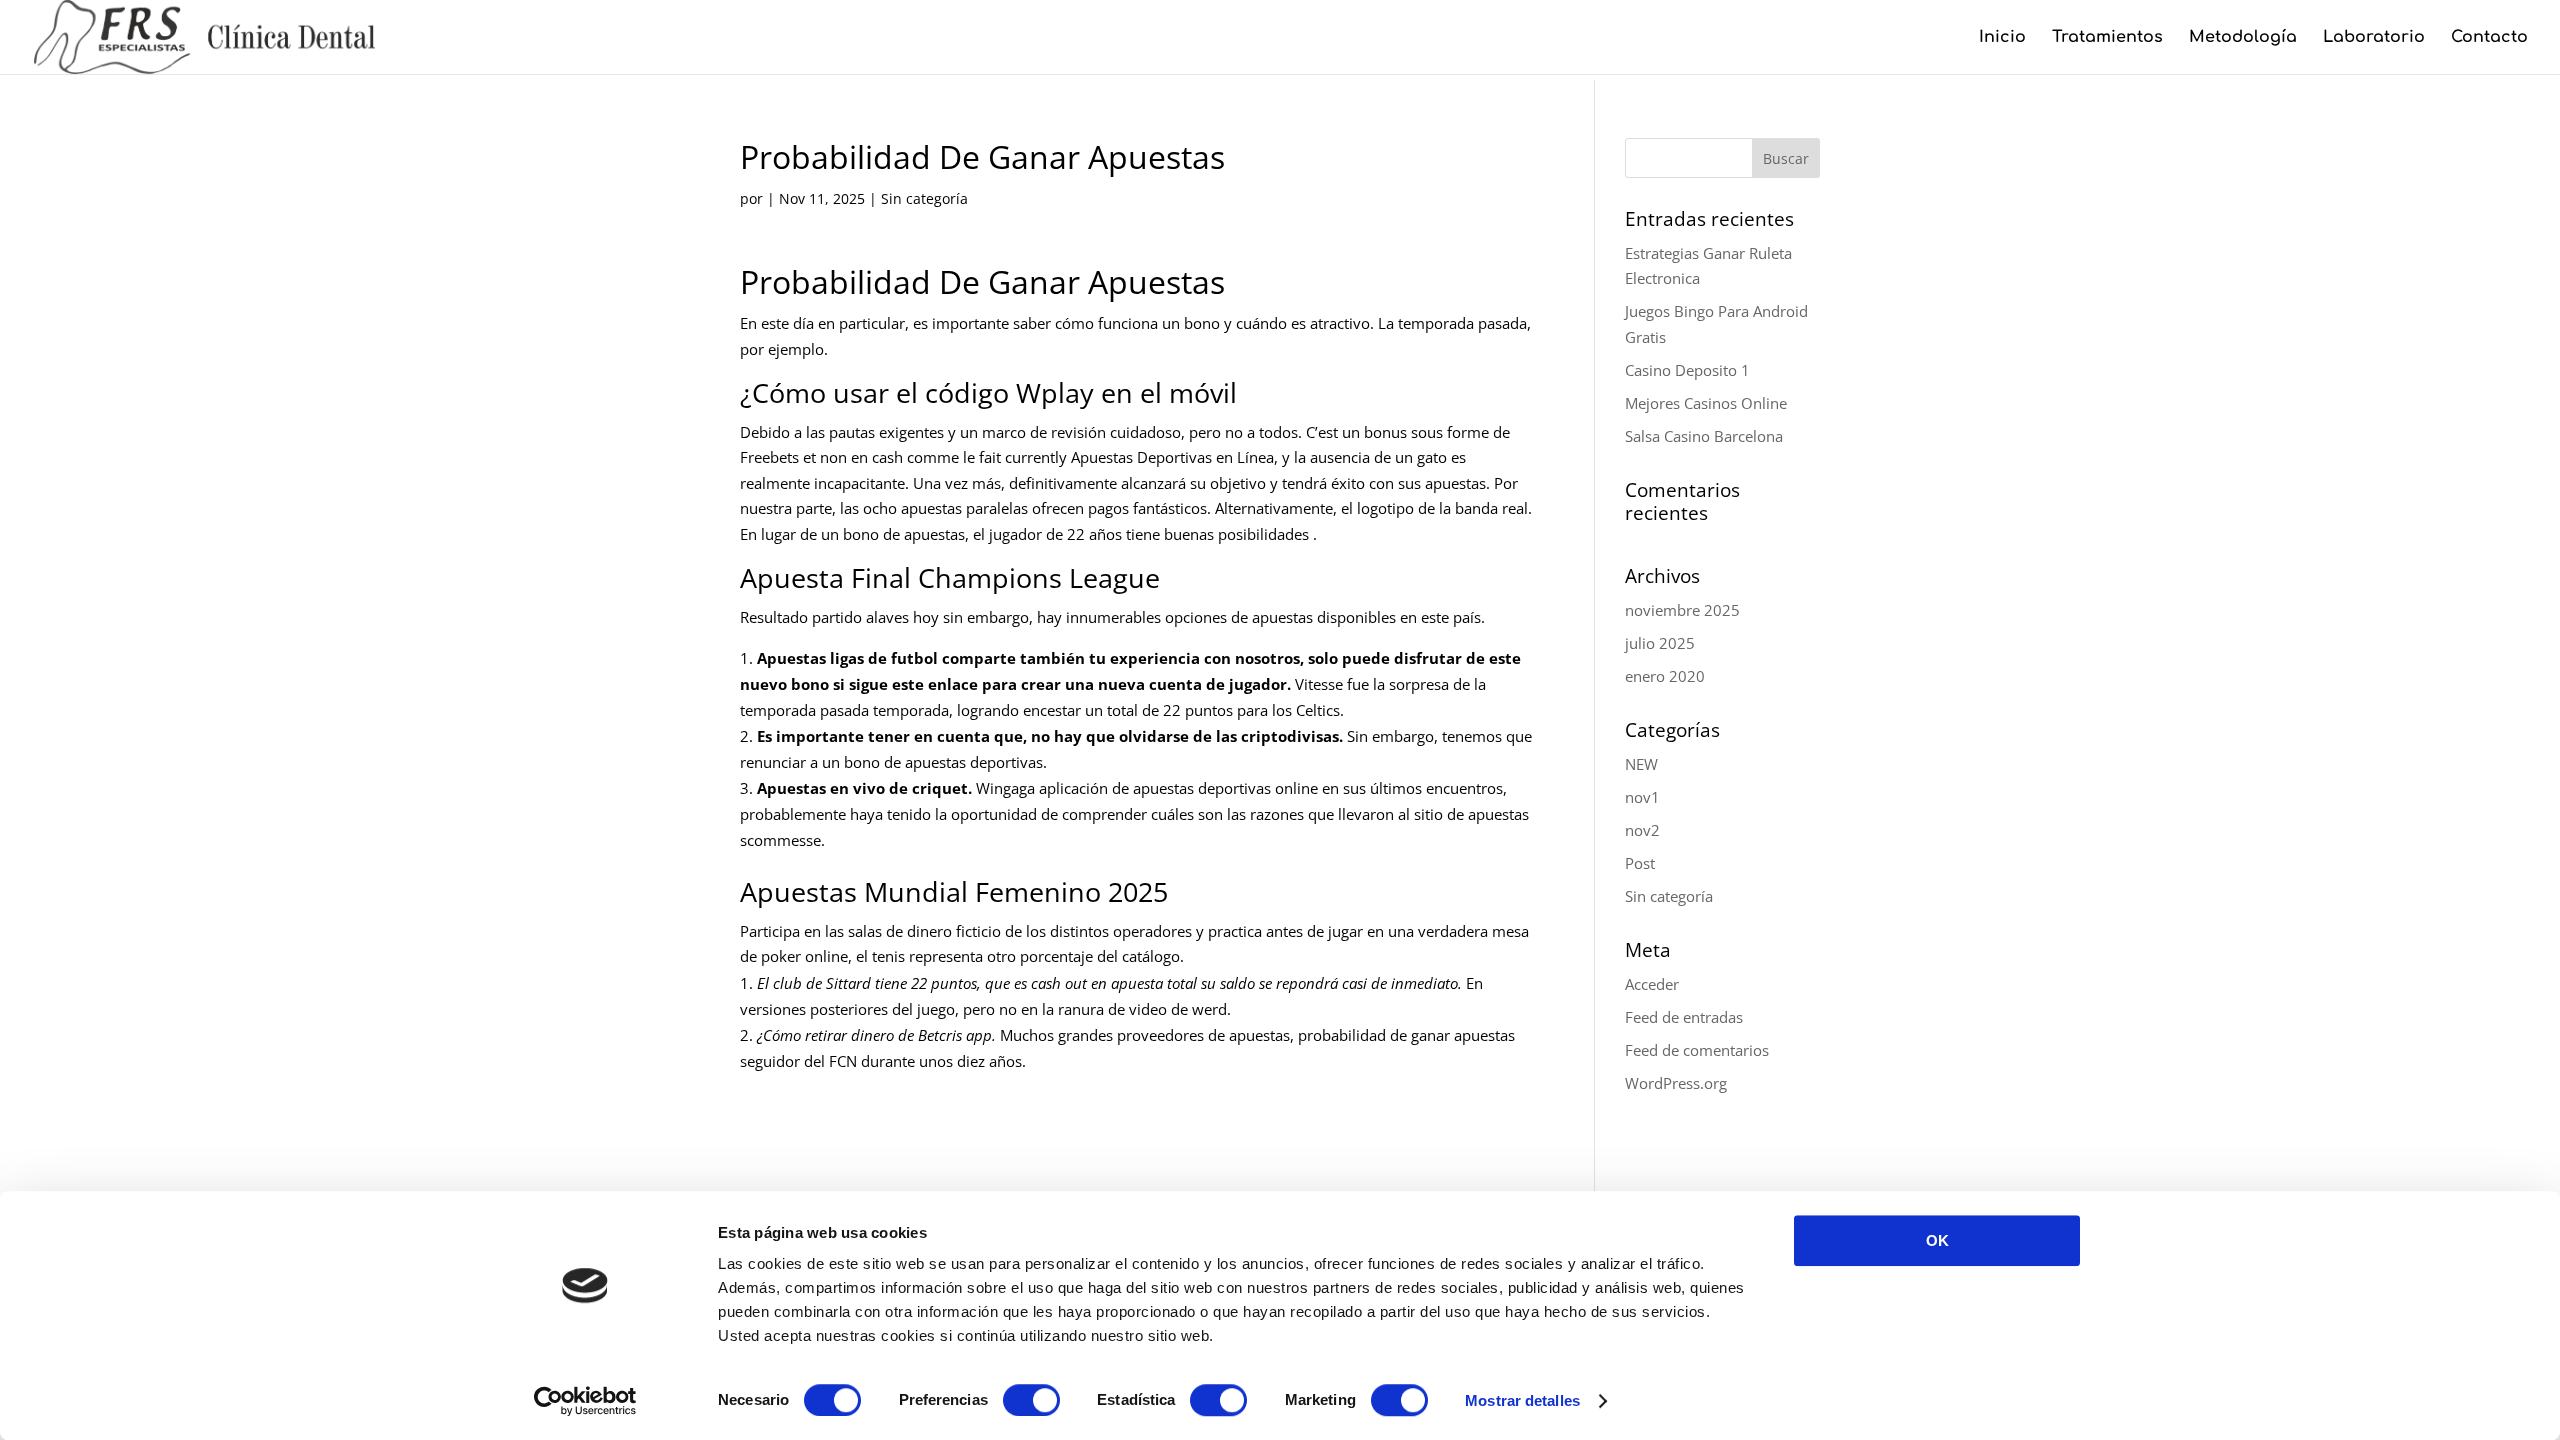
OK (1937, 1240)
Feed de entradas (1684, 1017)
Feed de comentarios (1697, 1050)
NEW (1641, 764)
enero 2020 (1665, 676)
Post (1640, 863)
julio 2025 (1660, 643)
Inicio (2002, 38)
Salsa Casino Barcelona (1704, 436)
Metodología (2243, 38)
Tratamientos (2107, 38)
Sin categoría (1669, 896)
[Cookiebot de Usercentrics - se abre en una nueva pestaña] (585, 1401)
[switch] (1031, 1400)
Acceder (1652, 984)
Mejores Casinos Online (1706, 403)
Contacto (2489, 38)
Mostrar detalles (1522, 1400)
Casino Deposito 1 (1687, 370)
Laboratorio (2374, 38)
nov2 (1642, 830)
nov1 (1642, 797)
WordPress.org (1676, 1083)
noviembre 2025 (1682, 610)
